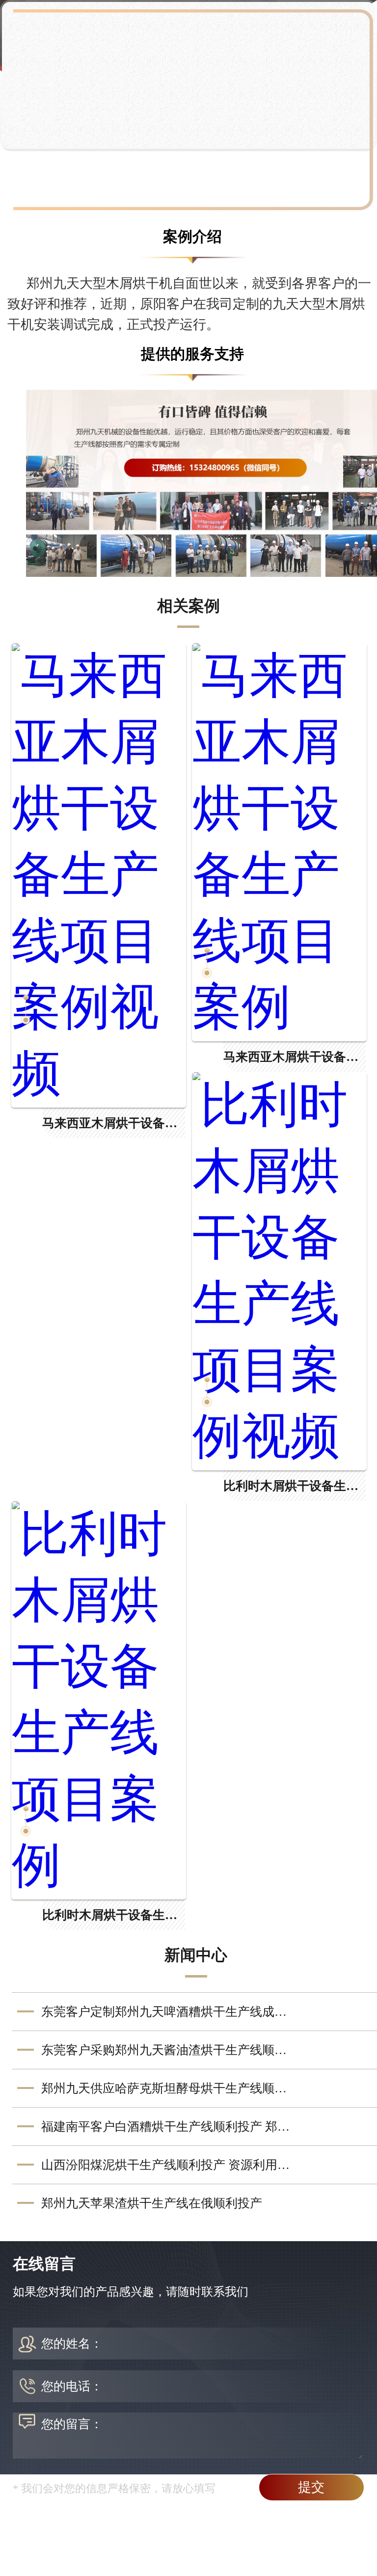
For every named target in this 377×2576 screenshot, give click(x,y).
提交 (311, 2487)
